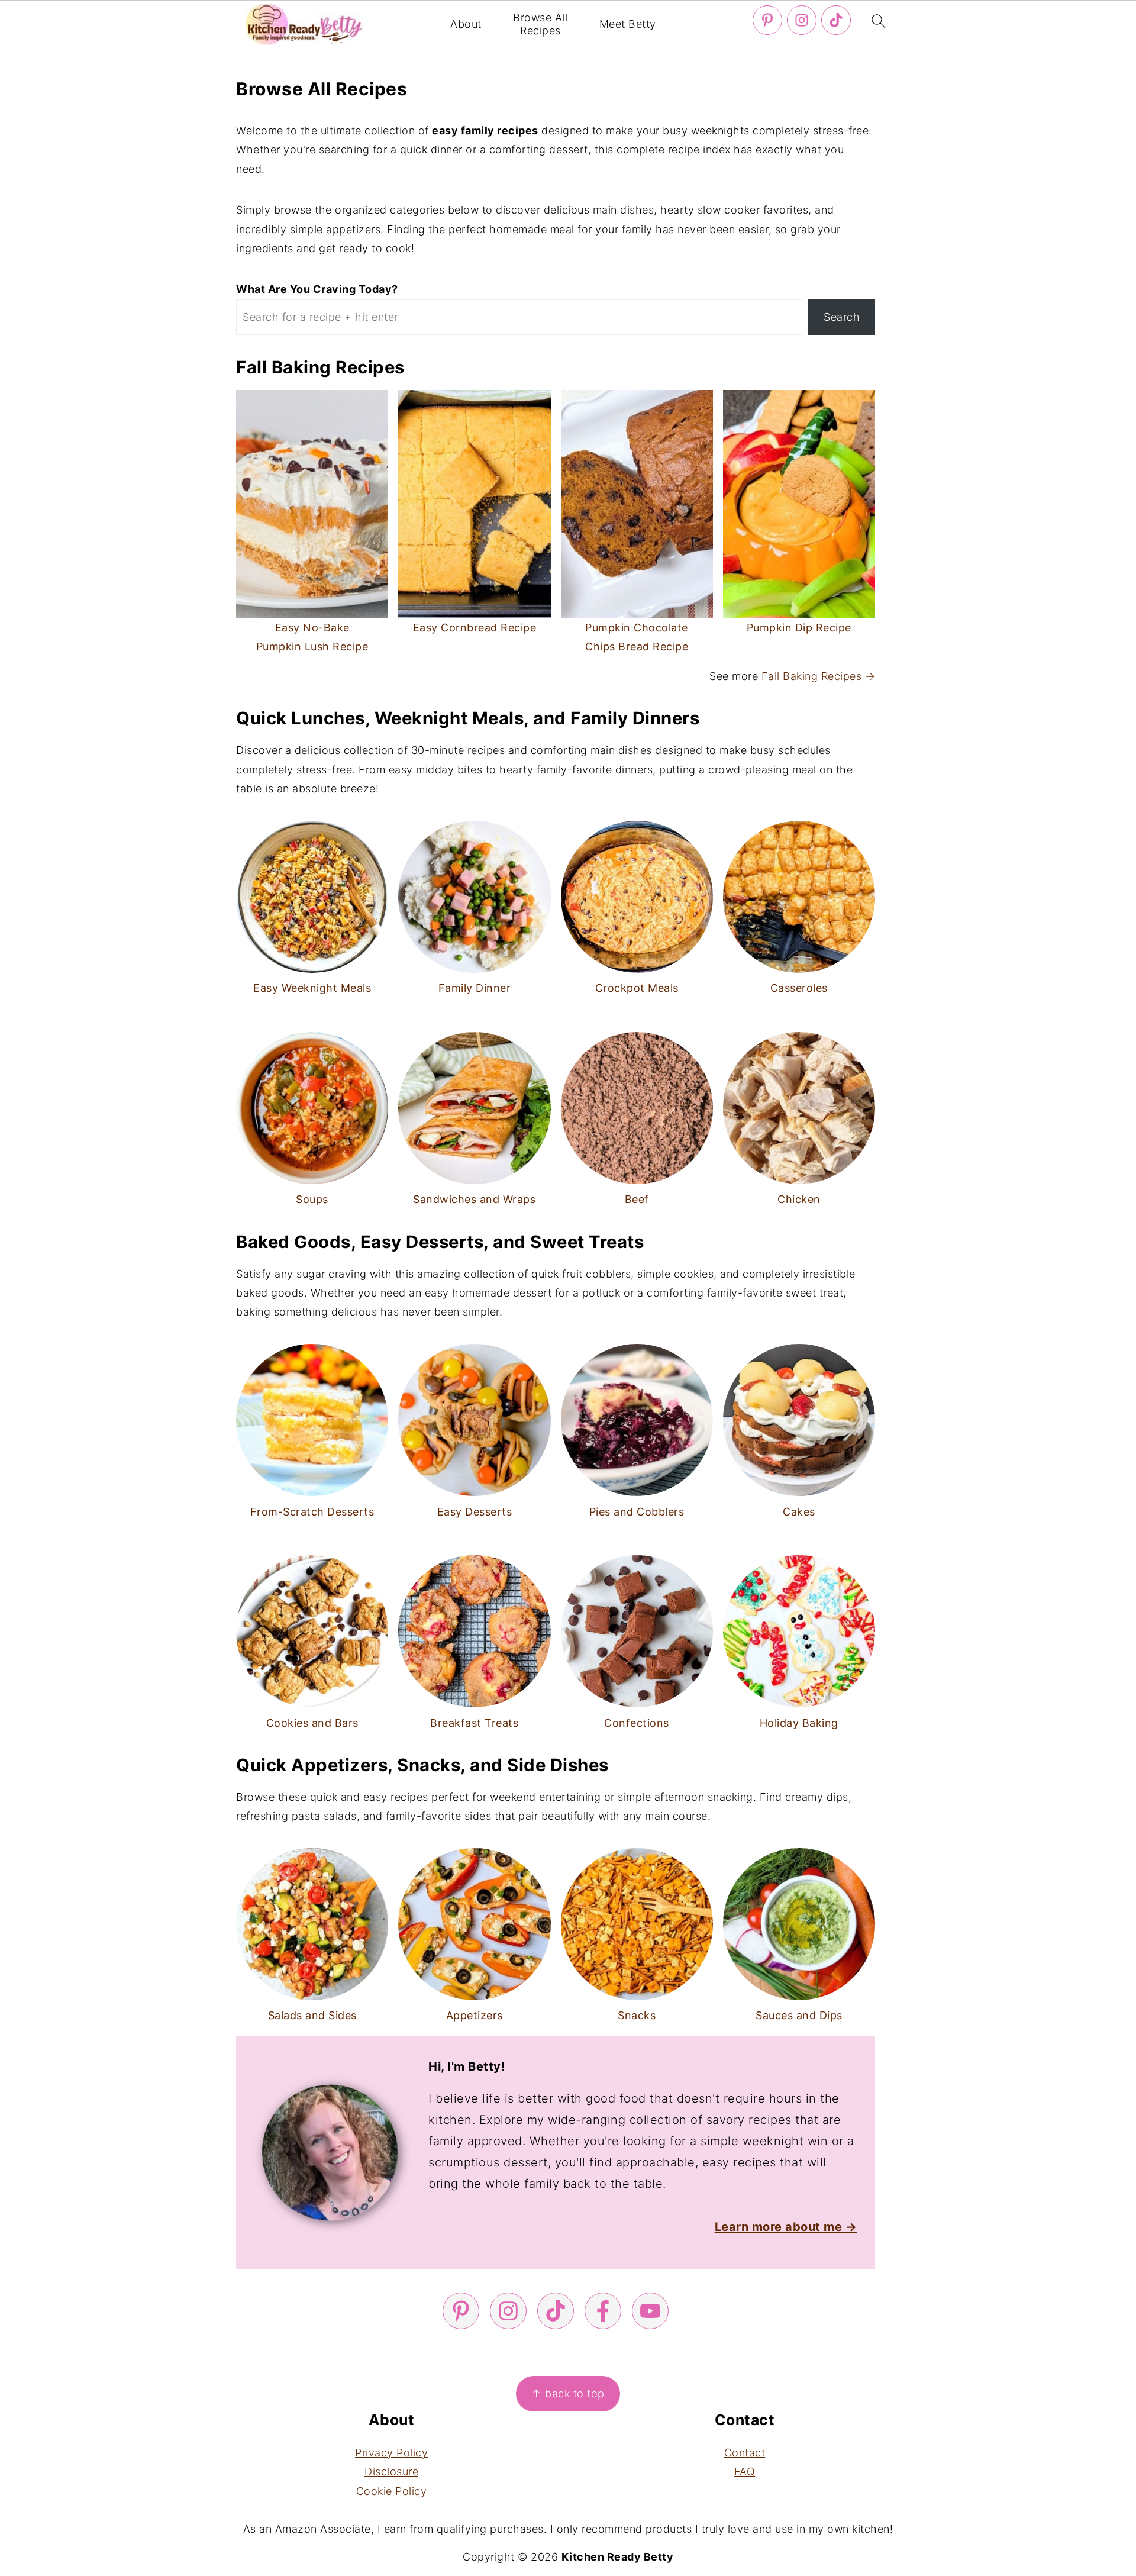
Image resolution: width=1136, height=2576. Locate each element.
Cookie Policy (392, 2491)
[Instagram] (802, 20)
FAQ (745, 2472)
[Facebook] (603, 2311)
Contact (745, 2453)
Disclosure (391, 2472)
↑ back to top (568, 2393)
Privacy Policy (391, 2453)
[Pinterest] (767, 20)
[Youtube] (650, 2311)
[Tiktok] (836, 20)
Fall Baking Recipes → (819, 676)
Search (842, 317)
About (466, 24)
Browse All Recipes (540, 24)
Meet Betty (628, 24)
